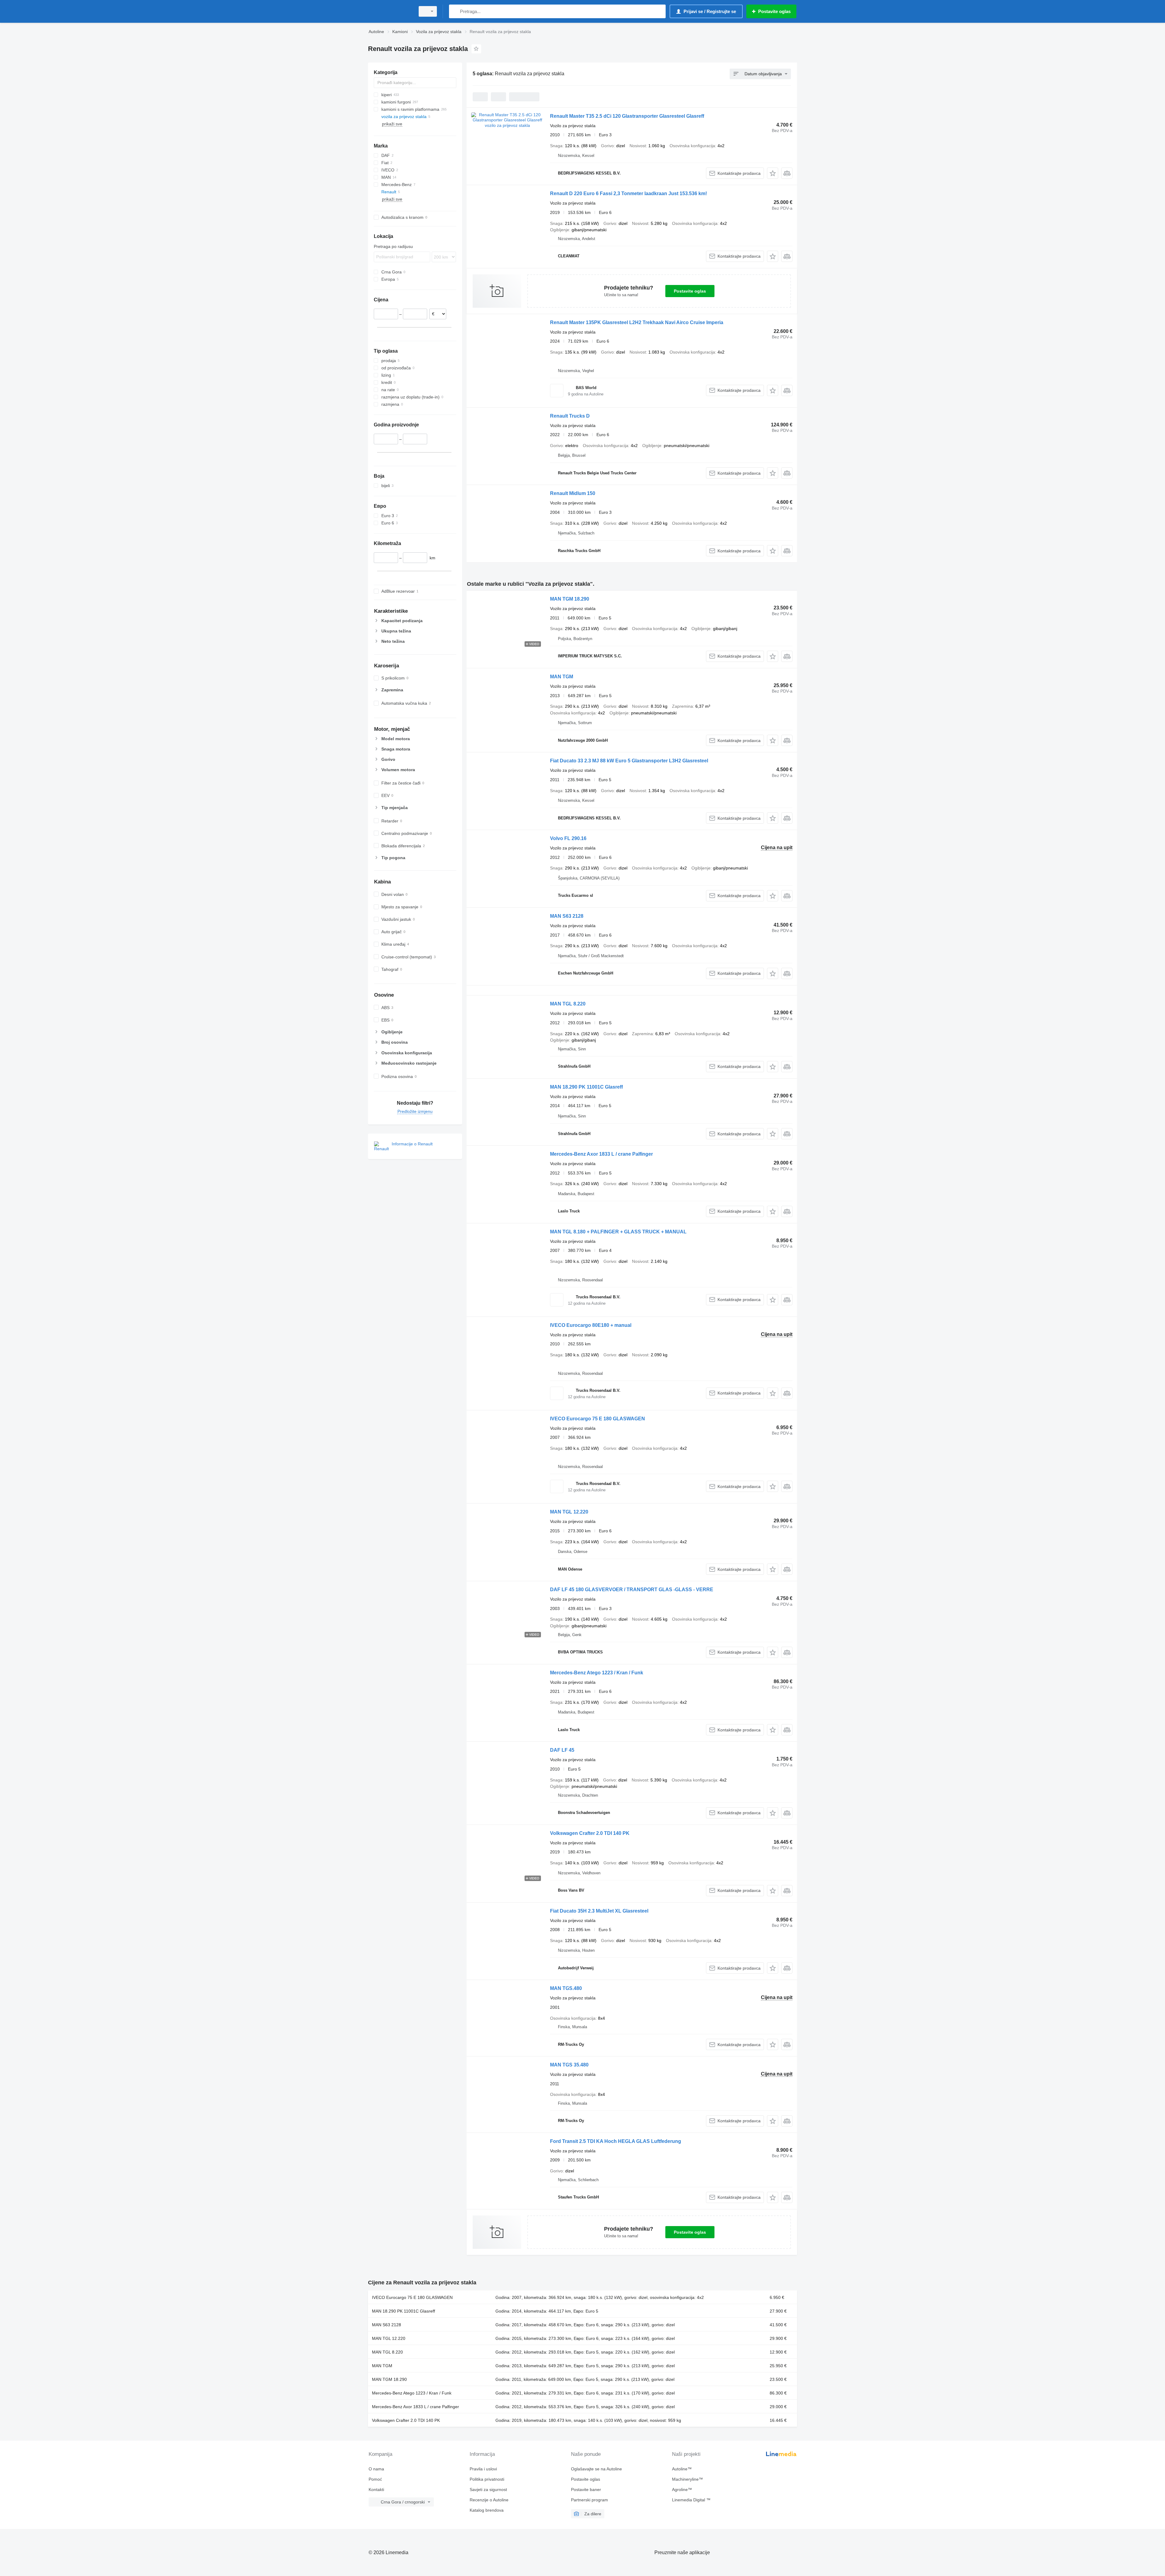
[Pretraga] (455, 11)
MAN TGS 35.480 (569, 2065)
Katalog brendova (487, 2510)
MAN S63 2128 (567, 916)
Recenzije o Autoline (489, 2500)
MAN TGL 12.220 (569, 1512)
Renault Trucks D (570, 416)
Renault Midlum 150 (573, 493)
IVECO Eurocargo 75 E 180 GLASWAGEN (598, 1419)
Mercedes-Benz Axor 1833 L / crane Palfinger (601, 1154)
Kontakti (376, 2490)
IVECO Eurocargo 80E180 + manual (591, 1325)
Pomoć (375, 2479)
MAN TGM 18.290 (570, 599)
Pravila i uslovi (483, 2469)
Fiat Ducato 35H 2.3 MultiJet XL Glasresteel (599, 1911)
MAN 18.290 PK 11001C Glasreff (586, 1087)
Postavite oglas (690, 291)
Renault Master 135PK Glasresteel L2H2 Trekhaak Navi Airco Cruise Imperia (637, 322)
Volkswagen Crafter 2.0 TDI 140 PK (590, 1833)
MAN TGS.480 (566, 1988)
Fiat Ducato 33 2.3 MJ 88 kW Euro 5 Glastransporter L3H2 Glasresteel (629, 761)
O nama (376, 2469)
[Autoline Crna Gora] (390, 11)
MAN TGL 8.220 (568, 1004)
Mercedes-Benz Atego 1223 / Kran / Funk (597, 1673)
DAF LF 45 (562, 1750)
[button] (773, 173)
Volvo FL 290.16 (568, 838)
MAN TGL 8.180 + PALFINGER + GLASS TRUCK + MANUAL (618, 1232)
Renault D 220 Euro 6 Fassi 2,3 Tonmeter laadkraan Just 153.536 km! (628, 193)
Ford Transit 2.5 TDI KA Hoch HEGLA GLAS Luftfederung (616, 2141)
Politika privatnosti (487, 2479)
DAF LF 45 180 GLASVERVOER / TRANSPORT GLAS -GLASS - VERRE (632, 1590)
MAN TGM (562, 677)
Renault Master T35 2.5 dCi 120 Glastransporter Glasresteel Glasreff (627, 116)
